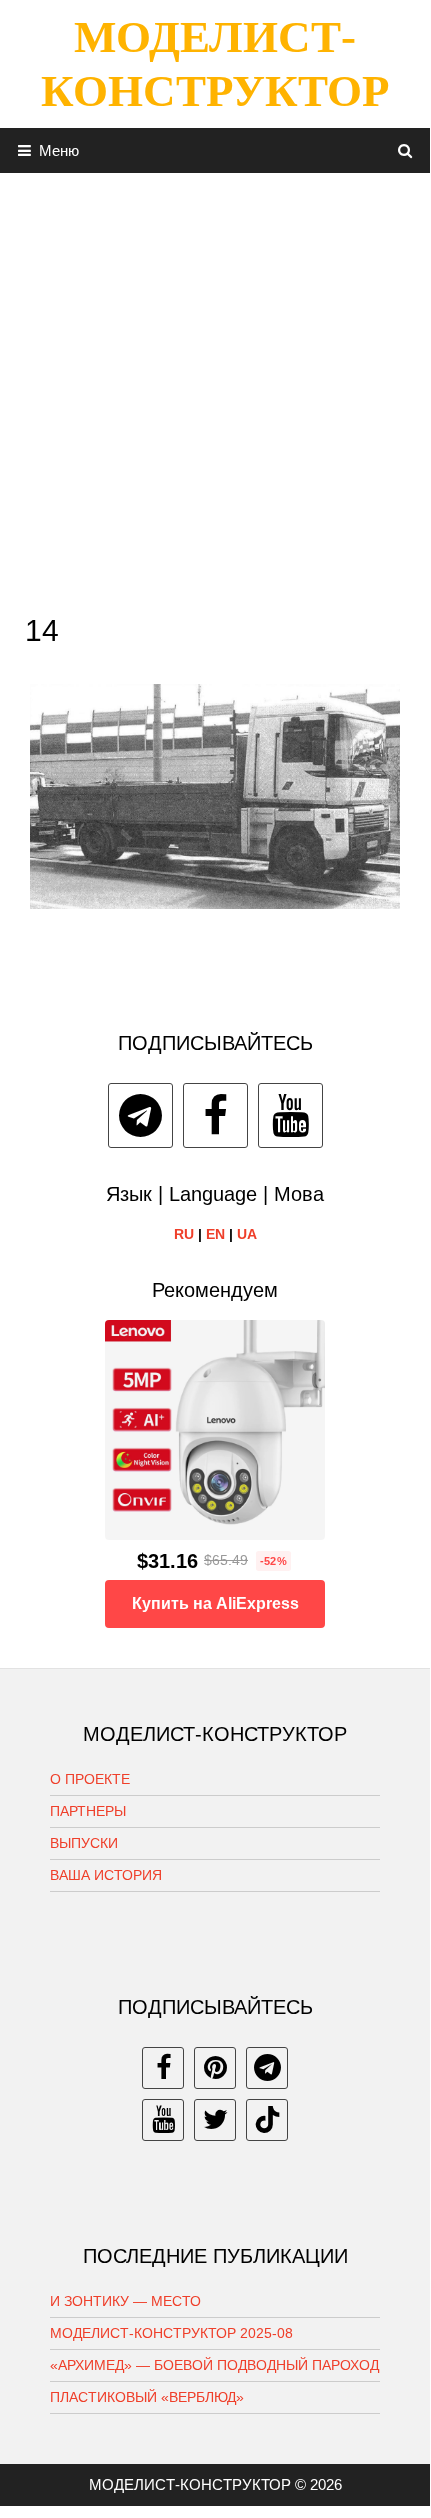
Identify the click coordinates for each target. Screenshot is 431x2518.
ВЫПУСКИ (84, 1843)
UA (247, 1234)
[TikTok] (267, 2120)
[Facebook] (215, 1115)
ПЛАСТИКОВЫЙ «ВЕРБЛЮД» (147, 2397)
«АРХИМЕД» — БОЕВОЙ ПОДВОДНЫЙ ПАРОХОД (214, 2365)
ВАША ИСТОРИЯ (106, 1875)
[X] (215, 2120)
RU (184, 1234)
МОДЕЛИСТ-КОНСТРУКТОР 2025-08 (171, 2333)
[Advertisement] (215, 388)
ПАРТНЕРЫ (88, 1811)
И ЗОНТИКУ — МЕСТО (125, 2301)
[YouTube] (290, 1115)
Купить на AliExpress (215, 1603)
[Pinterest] (215, 2068)
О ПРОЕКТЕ (90, 1779)
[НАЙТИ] (405, 150)
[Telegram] (140, 1115)
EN (215, 1234)
